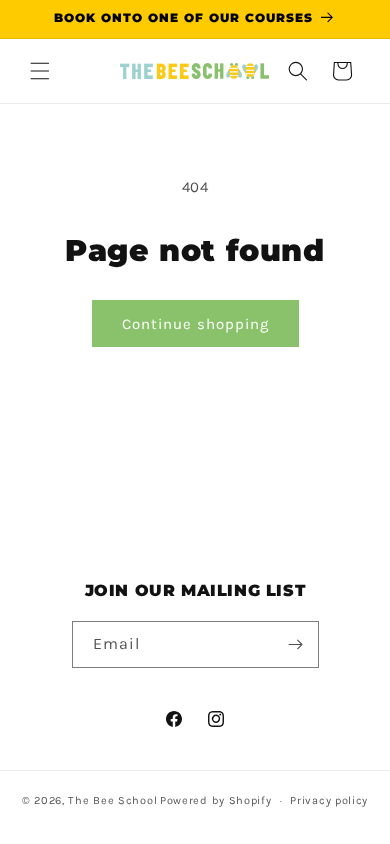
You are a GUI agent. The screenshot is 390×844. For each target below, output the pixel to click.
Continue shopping (195, 324)
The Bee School (112, 800)
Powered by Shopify (216, 800)
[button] (40, 71)
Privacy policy (329, 800)
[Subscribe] (296, 644)
